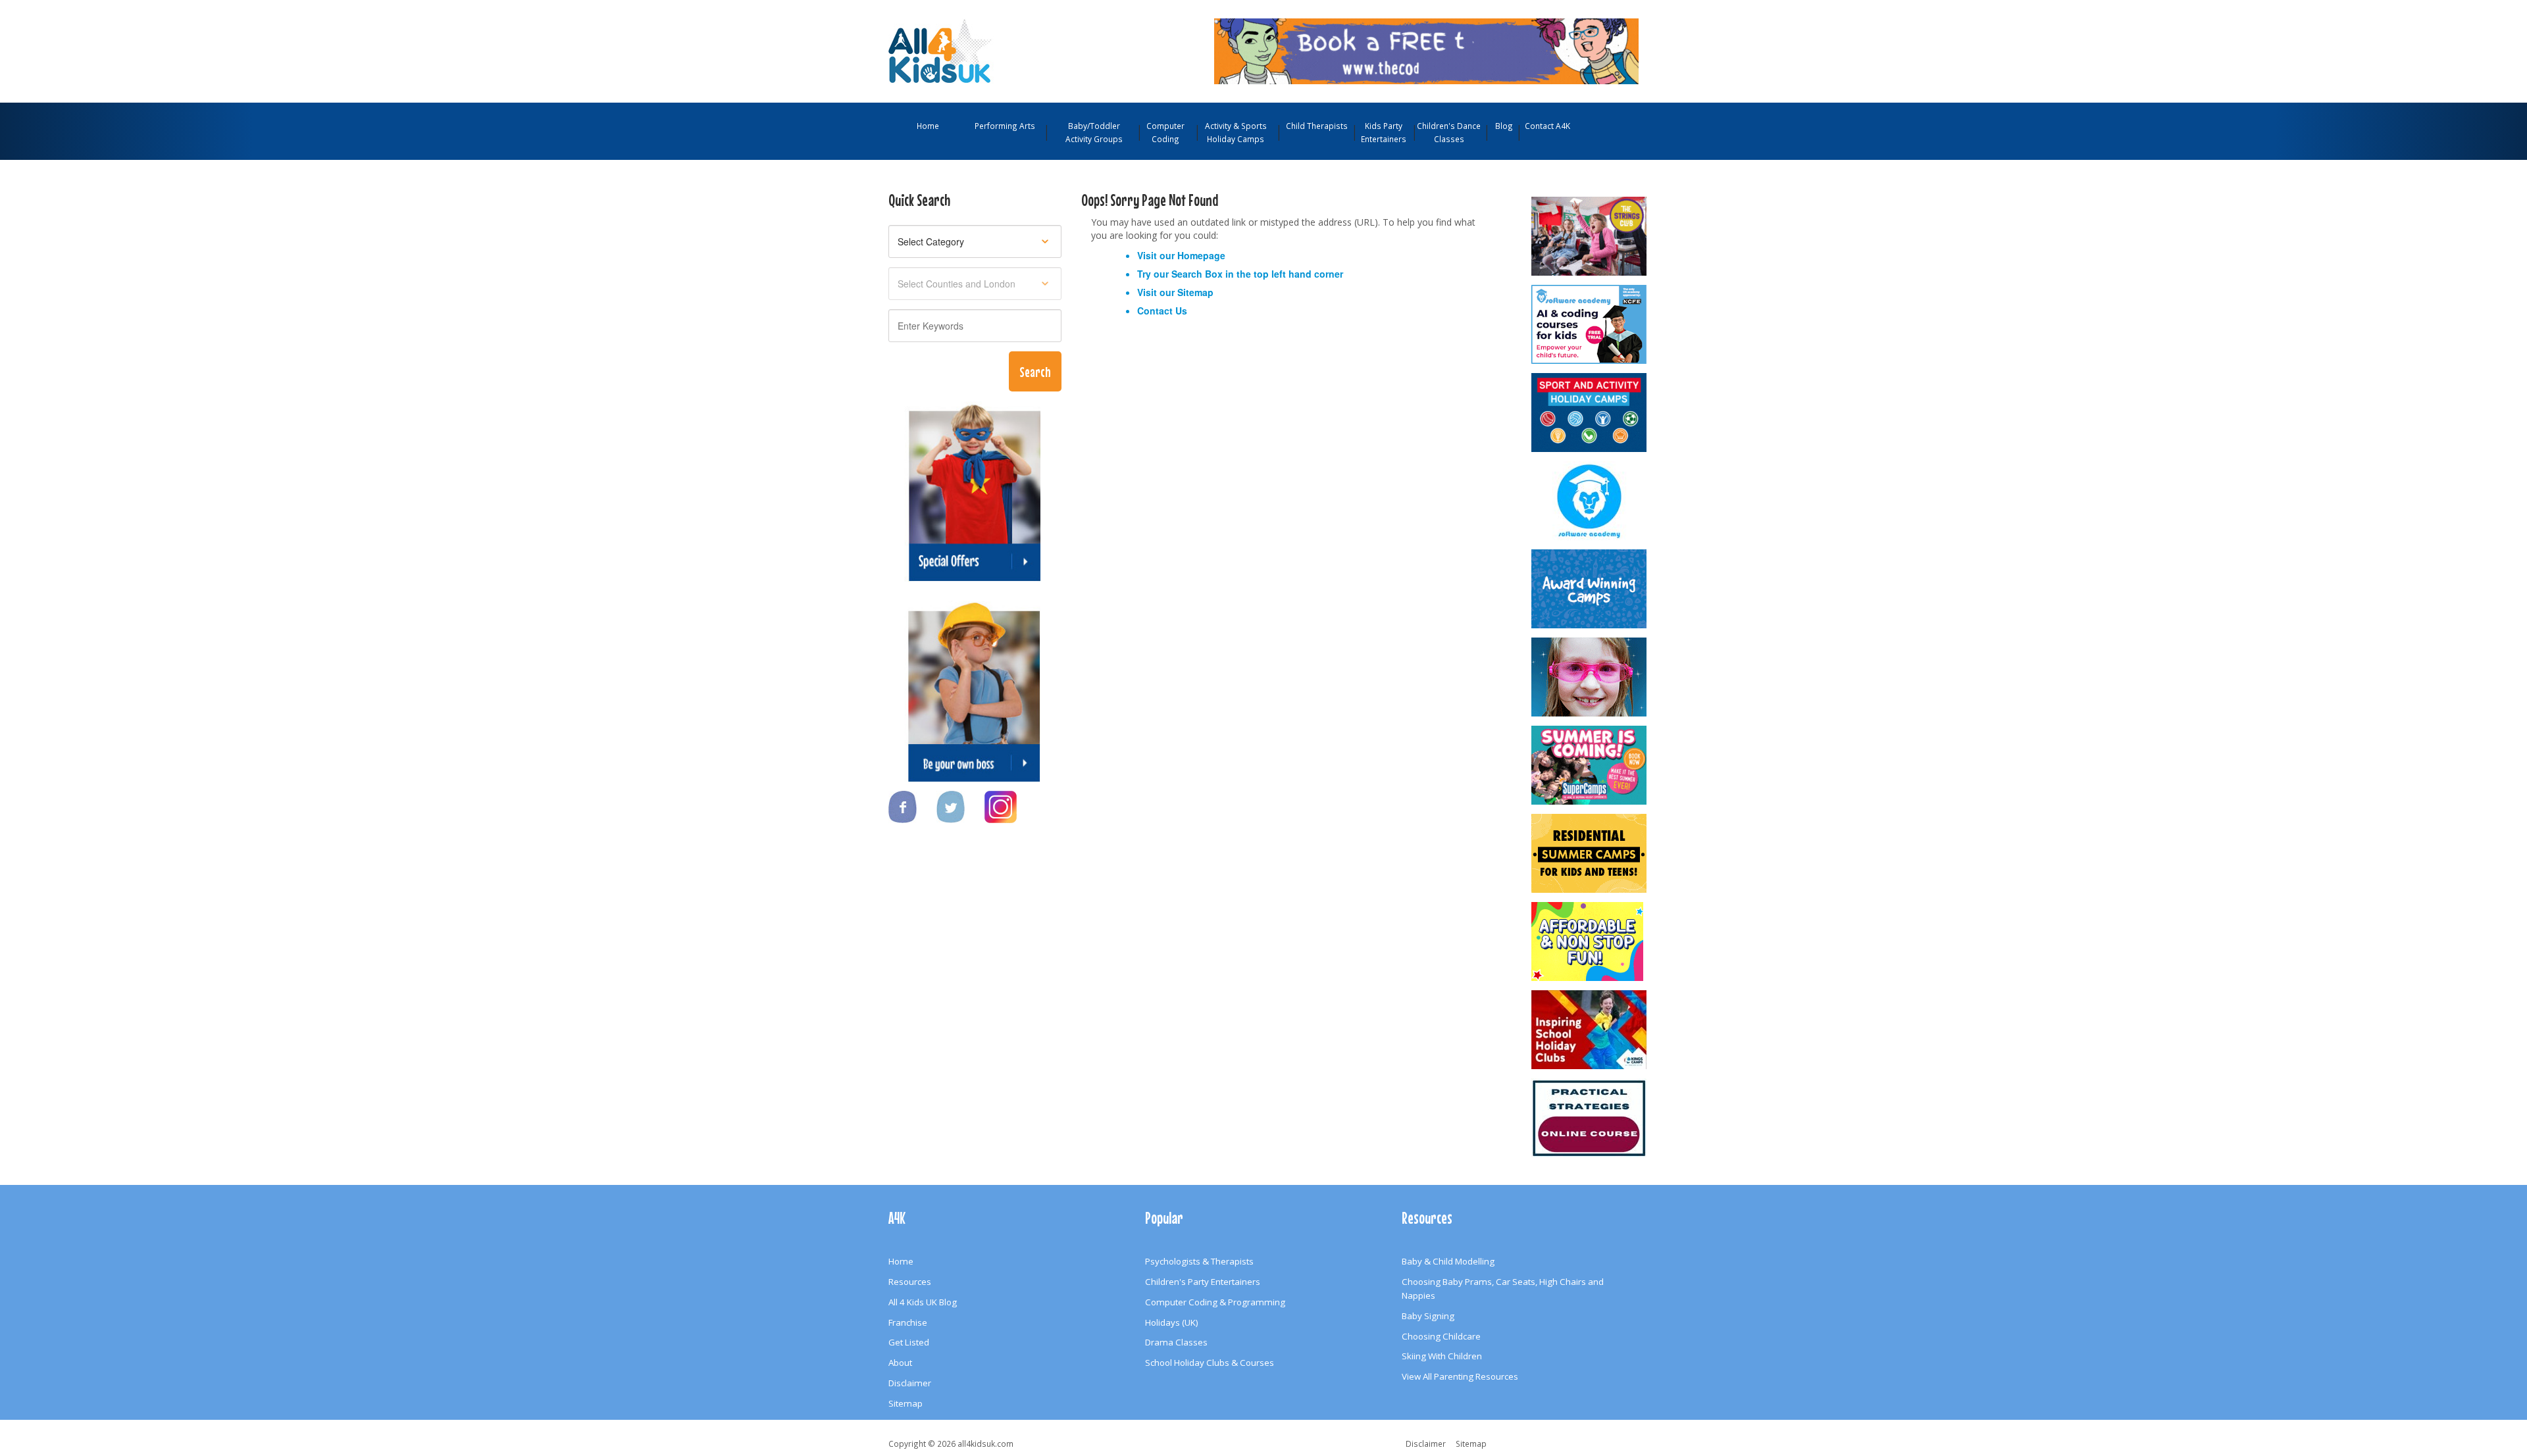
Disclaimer (910, 1383)
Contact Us (1162, 311)
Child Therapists (1317, 126)
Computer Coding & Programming (1215, 1302)
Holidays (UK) (1172, 1322)
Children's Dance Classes (1449, 132)
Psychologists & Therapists (1199, 1261)
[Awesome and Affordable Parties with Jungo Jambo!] (1590, 941)
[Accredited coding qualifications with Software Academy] (1590, 324)
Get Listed (909, 1342)
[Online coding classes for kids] (1426, 50)
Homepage (1201, 255)
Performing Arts (1005, 126)
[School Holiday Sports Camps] (1590, 1030)
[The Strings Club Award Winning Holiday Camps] (1590, 236)
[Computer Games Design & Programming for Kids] (1590, 501)
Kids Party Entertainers (1384, 132)
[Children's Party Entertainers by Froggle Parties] (1590, 677)
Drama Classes (1176, 1342)
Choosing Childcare (1441, 1336)
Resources (910, 1282)
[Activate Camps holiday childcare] (1590, 413)
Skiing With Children (1442, 1356)
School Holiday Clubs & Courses (1210, 1363)
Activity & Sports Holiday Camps (1236, 132)
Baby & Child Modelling (1448, 1261)
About (900, 1363)
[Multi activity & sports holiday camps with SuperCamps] (1590, 765)
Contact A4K (1547, 126)
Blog (1504, 126)
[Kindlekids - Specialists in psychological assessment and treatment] (1590, 1118)
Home (928, 126)
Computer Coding (1165, 132)
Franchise (908, 1322)
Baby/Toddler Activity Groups (1094, 132)
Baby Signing (1428, 1316)
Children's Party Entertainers (1203, 1282)
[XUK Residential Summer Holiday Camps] (1590, 853)
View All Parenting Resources (1460, 1376)
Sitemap (1195, 292)
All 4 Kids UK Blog (923, 1302)
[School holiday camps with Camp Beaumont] (1590, 589)
